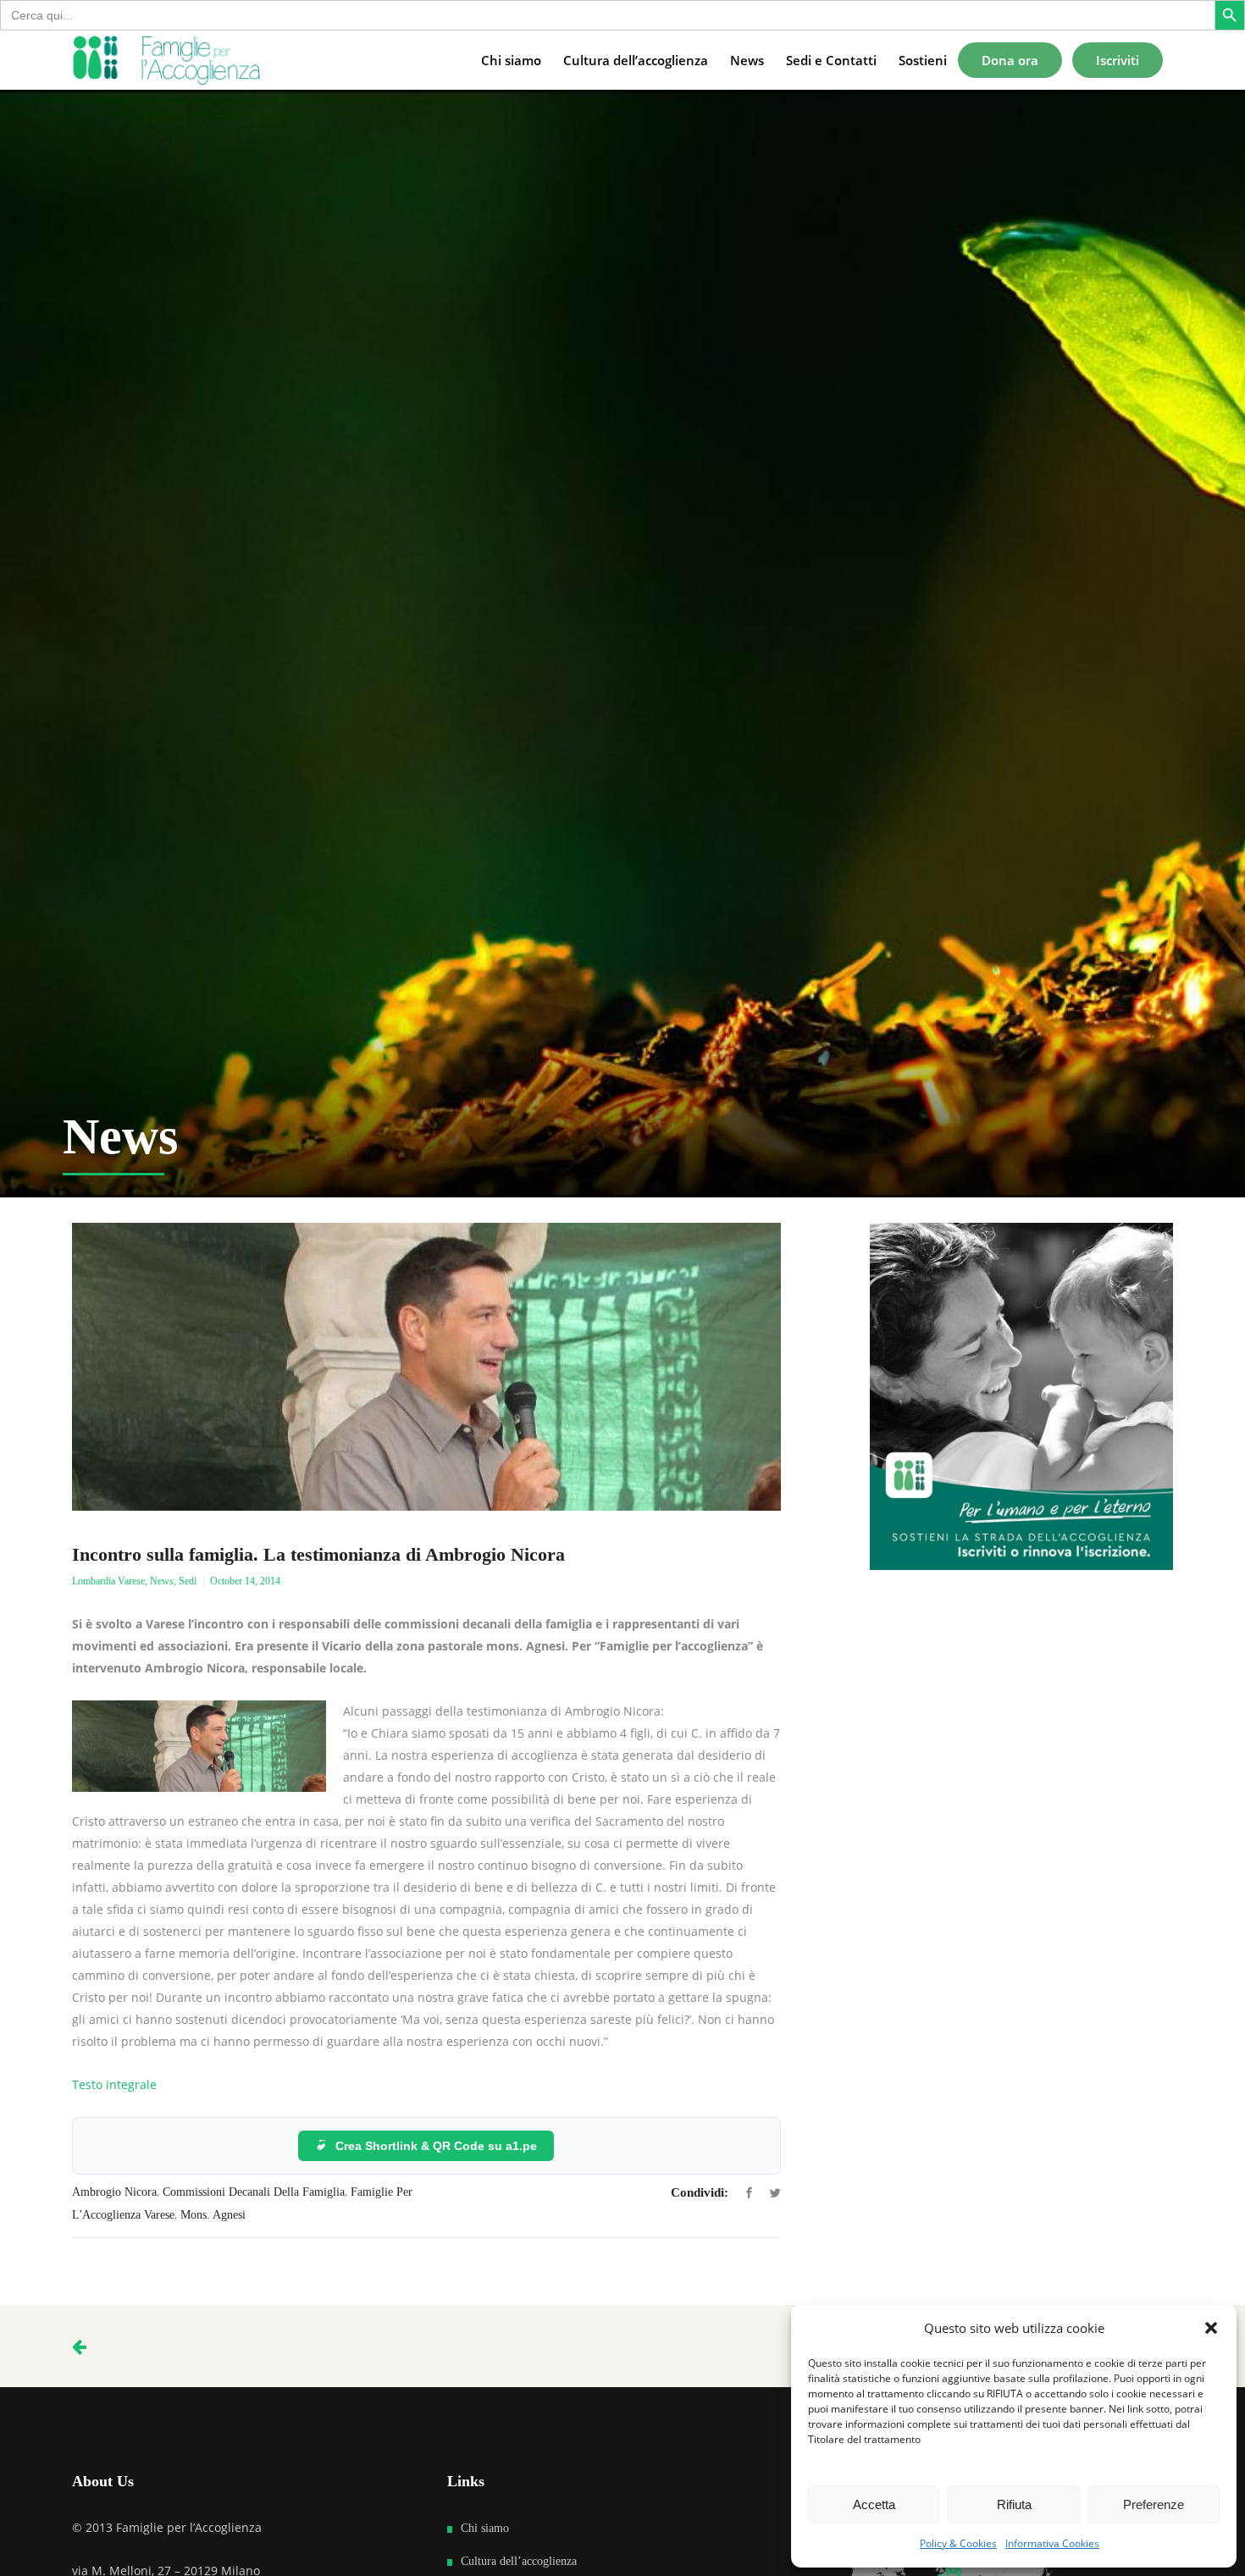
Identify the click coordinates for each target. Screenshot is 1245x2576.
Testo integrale (114, 2084)
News (162, 1581)
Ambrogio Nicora (114, 2192)
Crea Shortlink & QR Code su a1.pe (436, 2146)
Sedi (188, 1581)
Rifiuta (1014, 2504)
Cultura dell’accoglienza (519, 2561)
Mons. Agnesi (213, 2215)
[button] (1211, 2328)
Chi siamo (485, 2528)
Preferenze (1154, 2504)
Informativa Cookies (1052, 2543)
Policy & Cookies (958, 2543)
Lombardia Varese (108, 1581)
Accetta (874, 2504)
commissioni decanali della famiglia (254, 2192)
